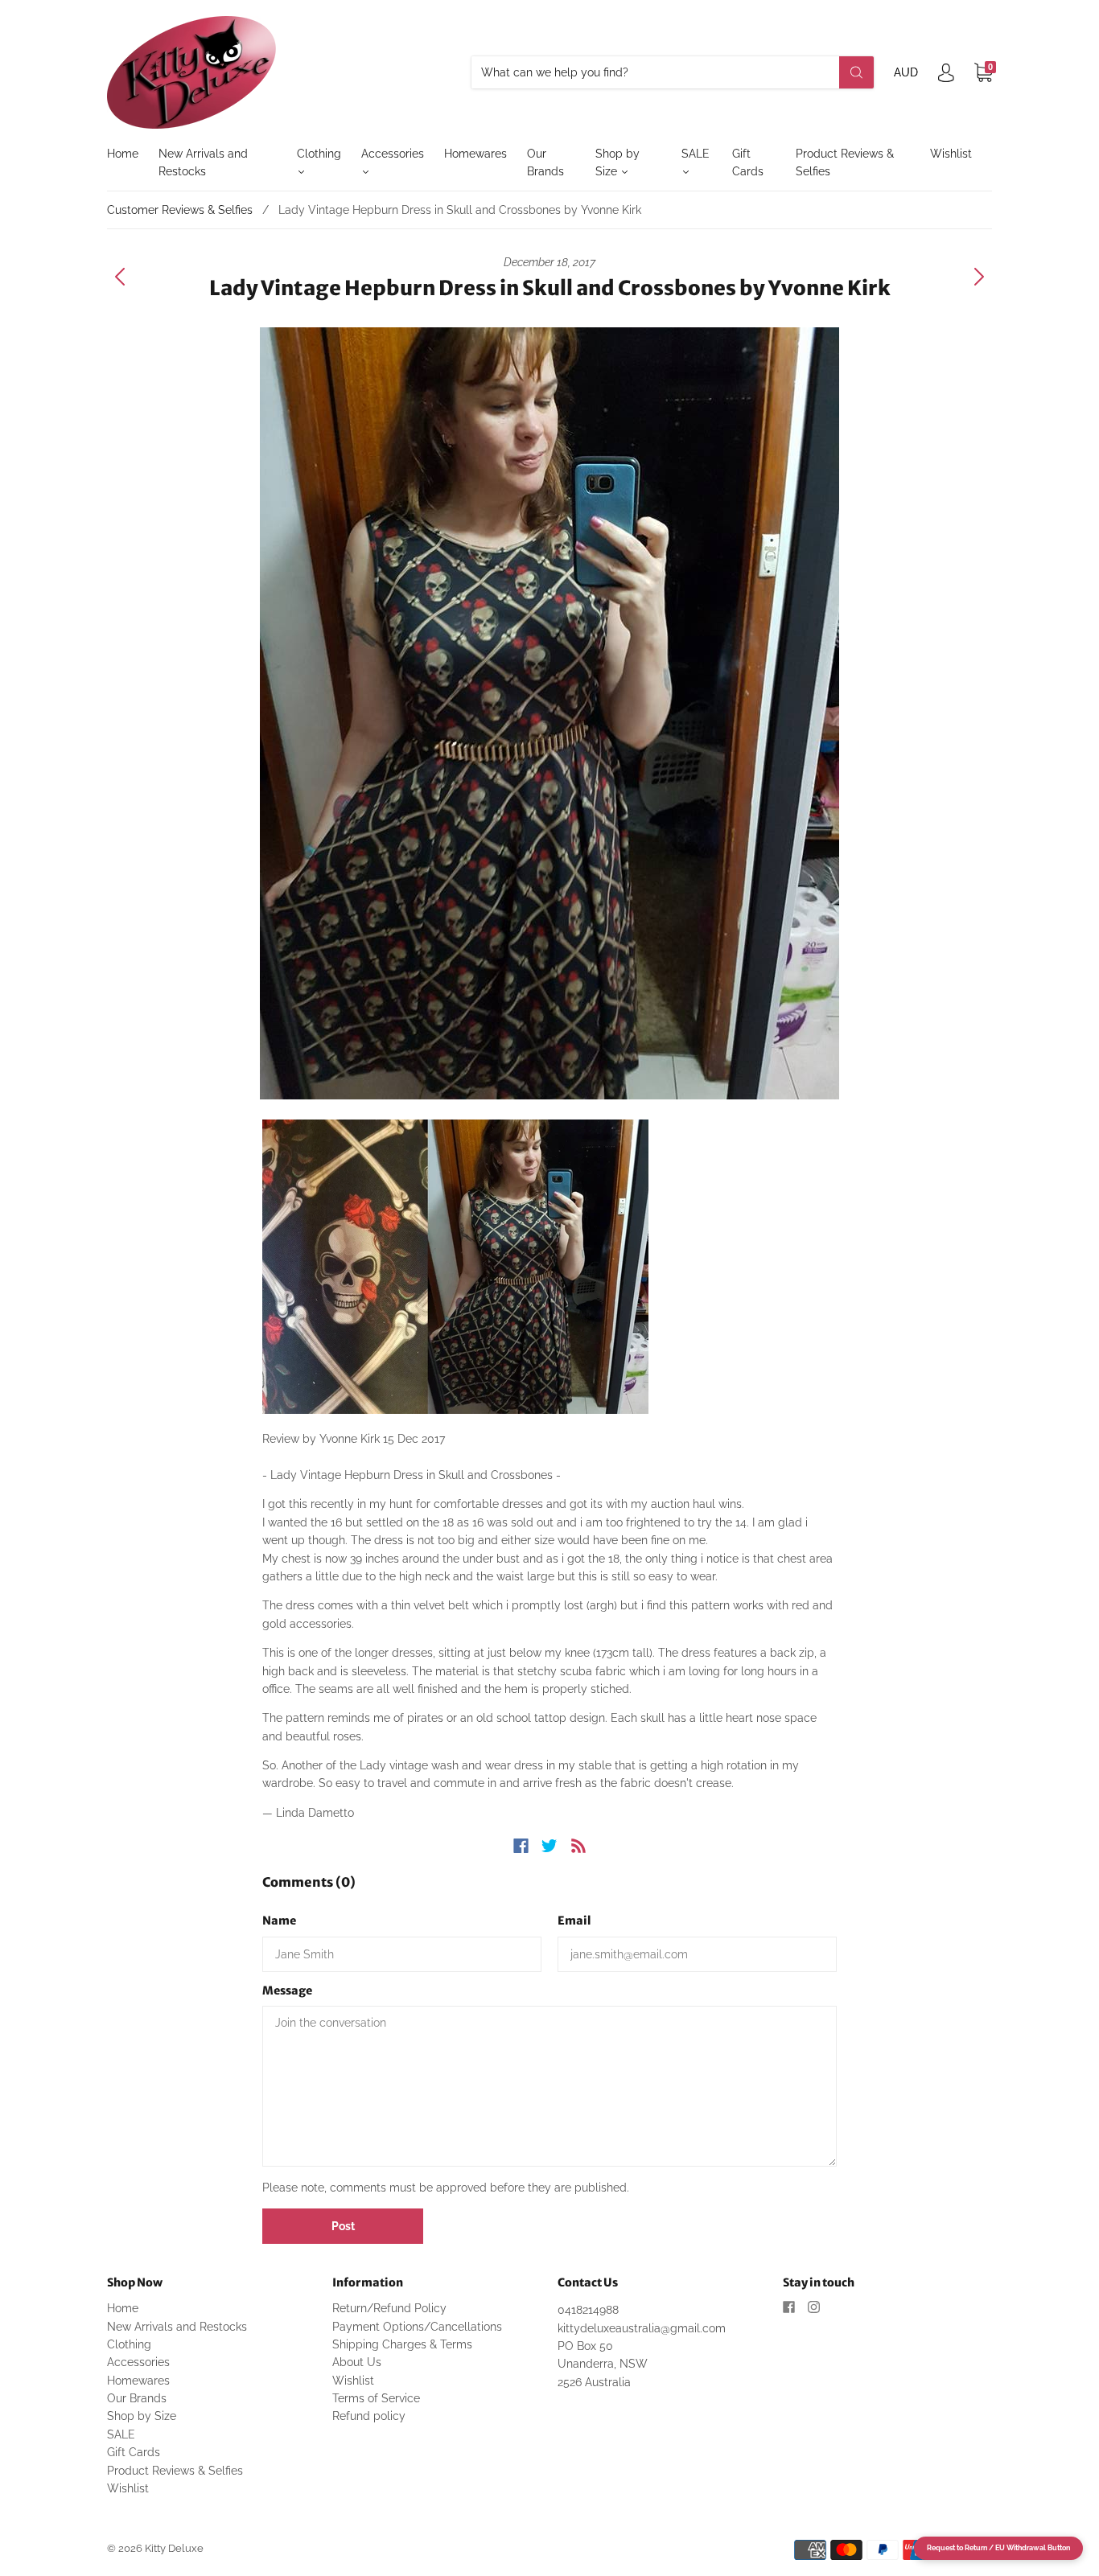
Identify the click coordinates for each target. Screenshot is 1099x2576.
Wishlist (951, 154)
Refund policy (369, 2416)
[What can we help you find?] (673, 72)
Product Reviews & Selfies (845, 162)
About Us (357, 2362)
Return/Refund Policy (389, 2308)
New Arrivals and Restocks (203, 162)
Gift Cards (748, 162)
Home (123, 154)
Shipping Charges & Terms (402, 2344)
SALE (696, 154)
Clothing (319, 154)
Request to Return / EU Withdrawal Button (998, 2548)
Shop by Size (617, 162)
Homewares (475, 154)
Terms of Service (376, 2398)
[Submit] (856, 72)
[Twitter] (549, 1846)
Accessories (393, 154)
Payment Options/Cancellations (417, 2327)
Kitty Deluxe (174, 2548)
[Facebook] (521, 1846)
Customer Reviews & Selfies (180, 210)
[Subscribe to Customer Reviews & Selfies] (578, 1846)
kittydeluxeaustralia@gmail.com (642, 2328)
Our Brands (545, 162)
